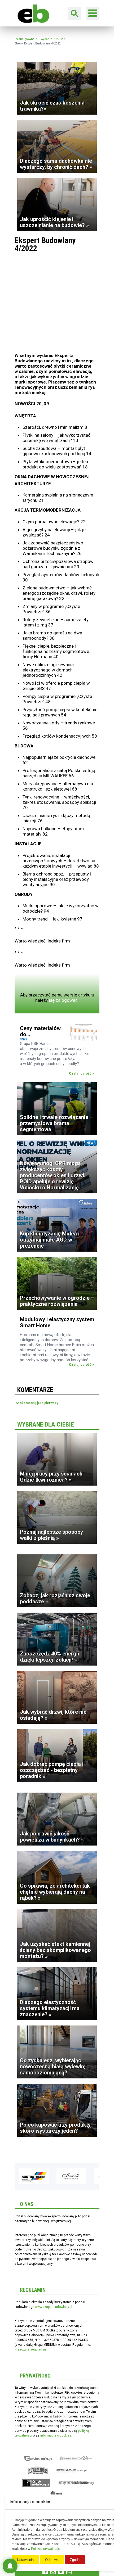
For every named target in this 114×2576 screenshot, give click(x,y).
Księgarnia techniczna (76, 2483)
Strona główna (25, 39)
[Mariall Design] (65, 2176)
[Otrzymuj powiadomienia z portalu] (10, 2566)
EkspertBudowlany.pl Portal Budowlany (32, 13)
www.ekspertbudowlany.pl (54, 2307)
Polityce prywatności (46, 2549)
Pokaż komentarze (39, 1403)
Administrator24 (76, 2458)
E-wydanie (45, 39)
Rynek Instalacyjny (36, 2483)
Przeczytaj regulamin (30, 2349)
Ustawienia (25, 2560)
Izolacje (71, 2471)
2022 (59, 39)
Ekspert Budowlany (38, 2458)
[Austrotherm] (28, 2176)
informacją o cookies (56, 2435)
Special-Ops (38, 2471)
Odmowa (52, 2560)
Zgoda (75, 2560)
